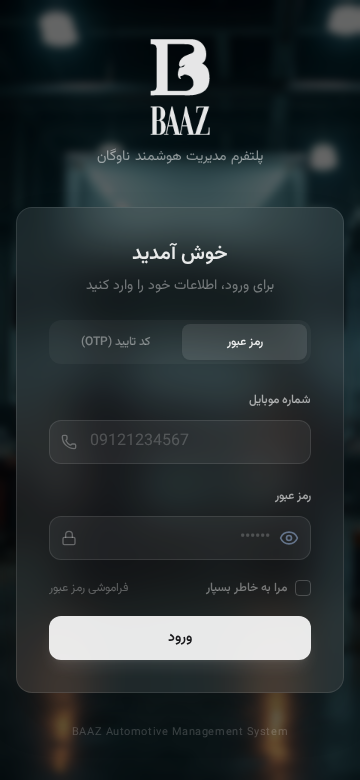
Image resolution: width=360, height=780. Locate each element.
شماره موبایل (280, 400)
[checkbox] (303, 588)
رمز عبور (245, 342)
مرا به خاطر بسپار (246, 588)
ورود (180, 638)
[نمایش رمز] (289, 538)
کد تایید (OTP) (115, 342)
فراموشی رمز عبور (88, 588)
